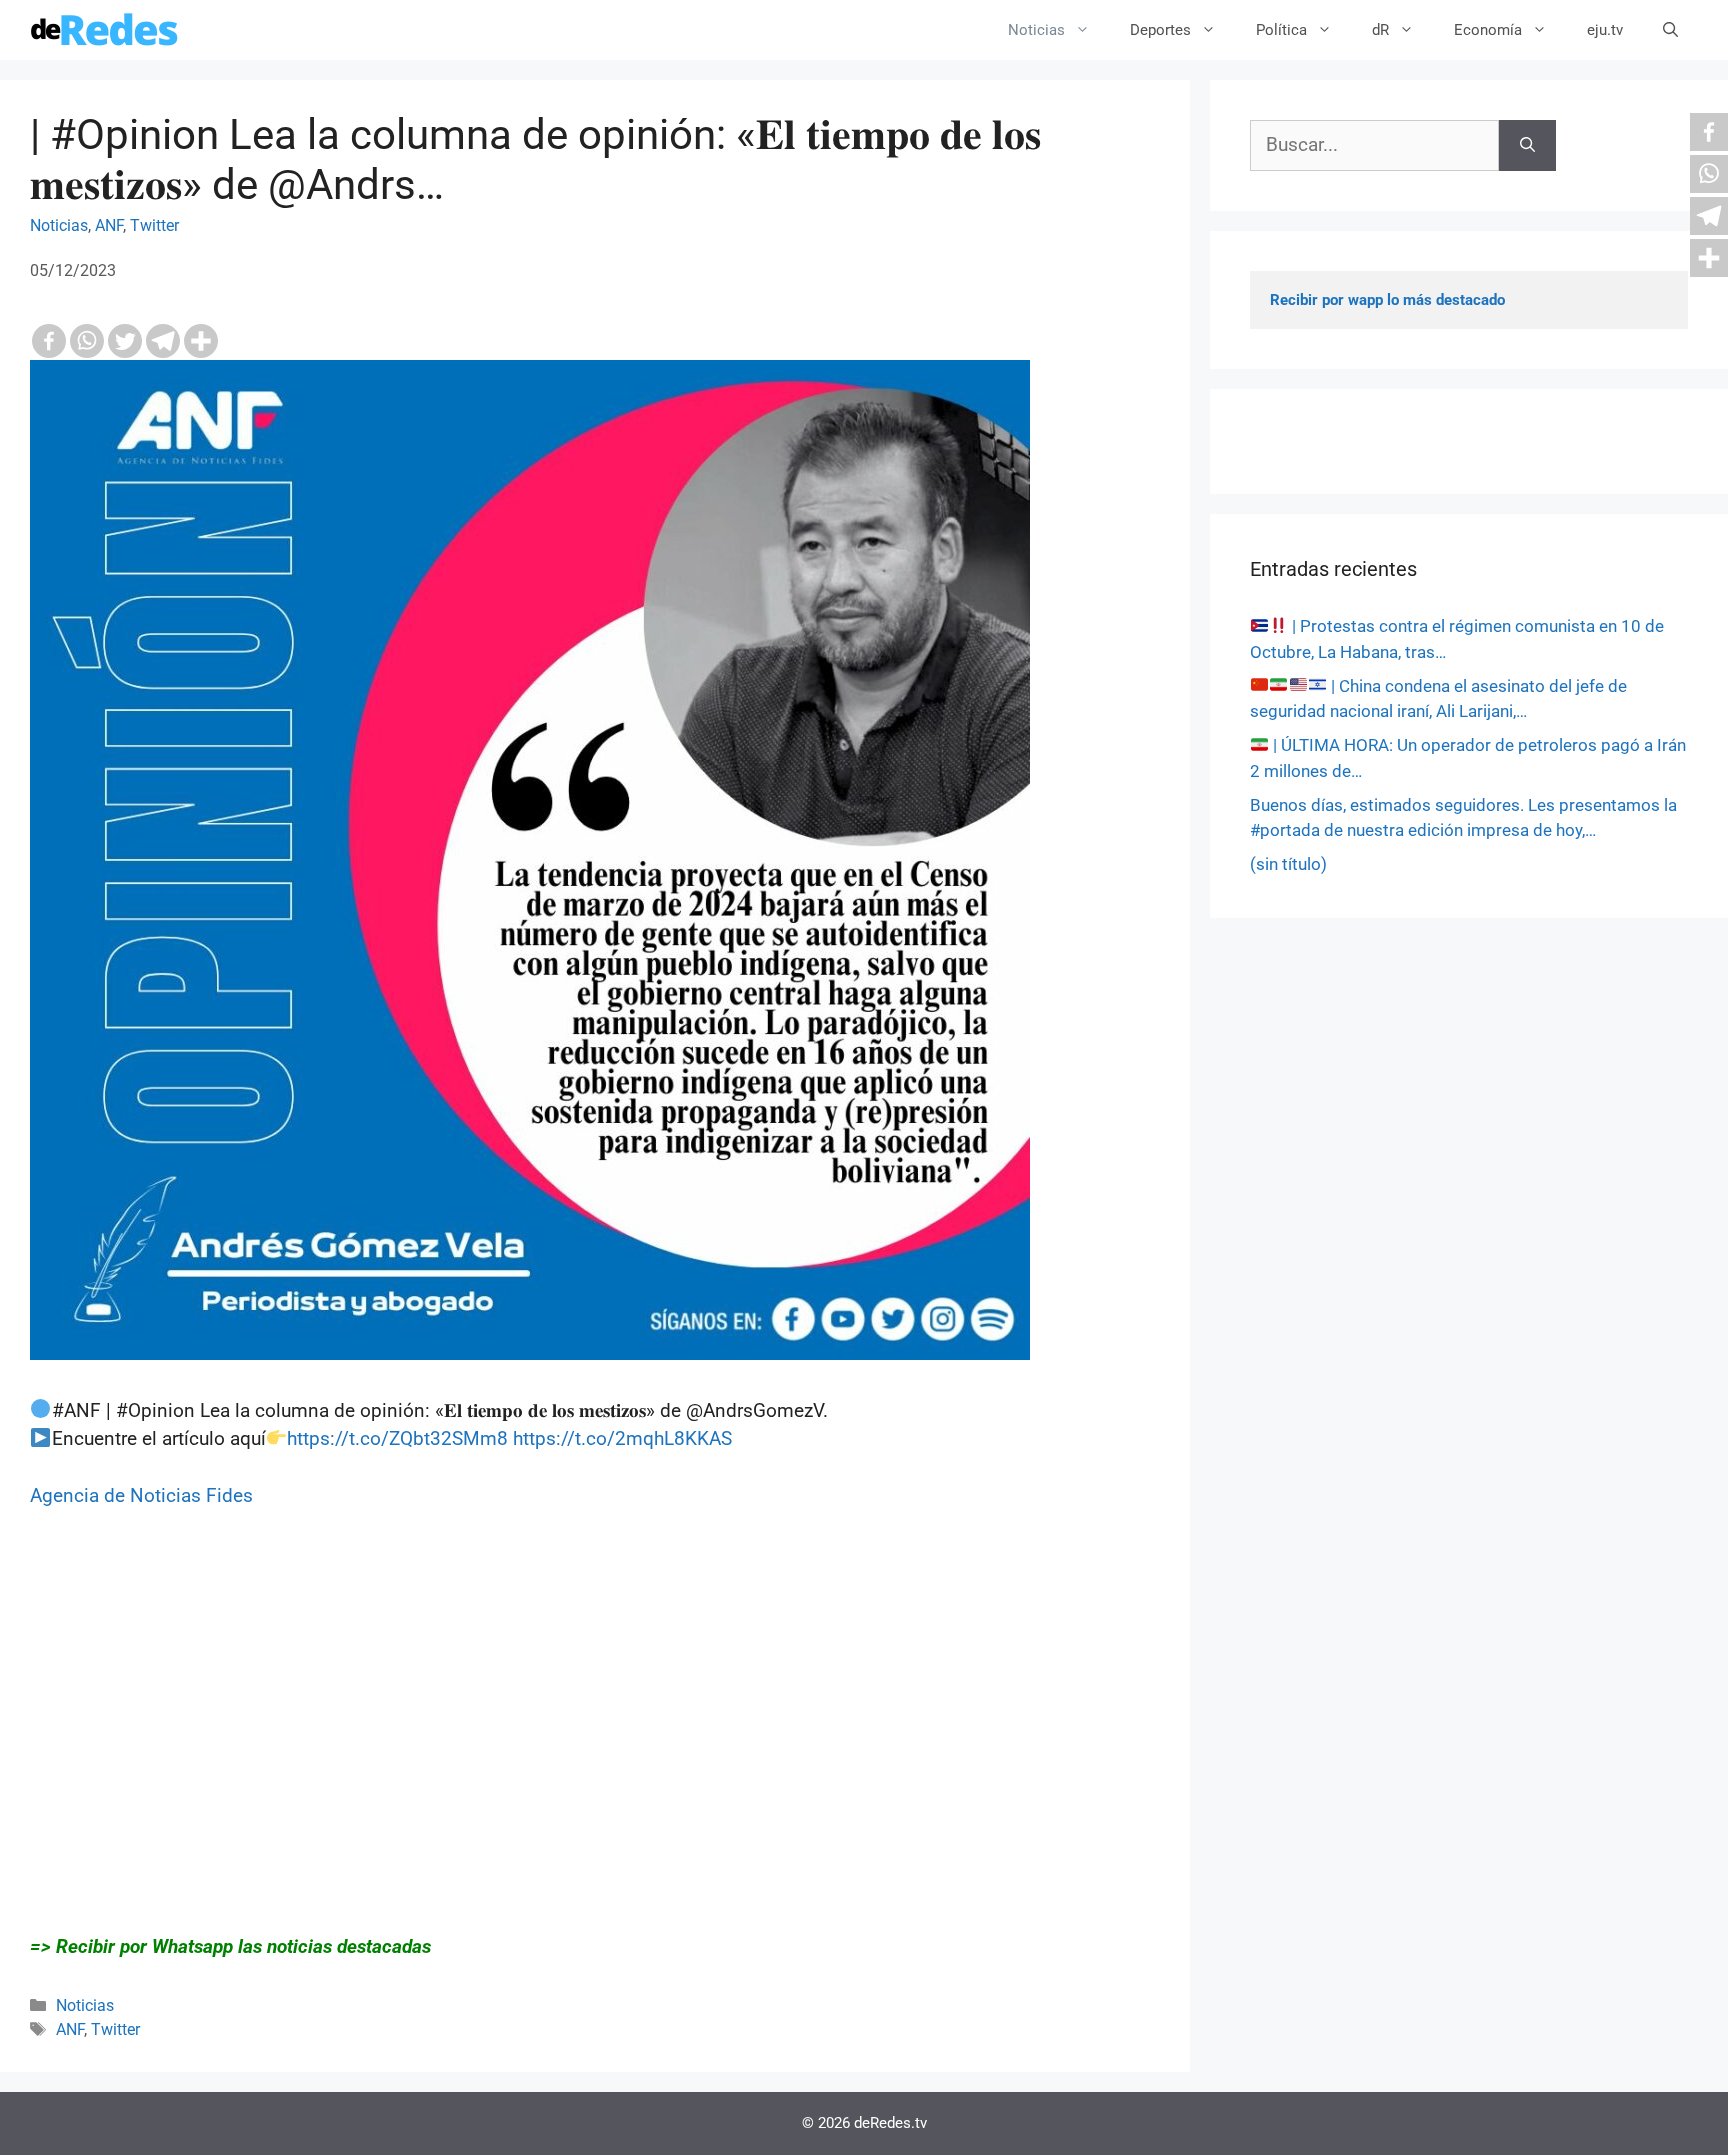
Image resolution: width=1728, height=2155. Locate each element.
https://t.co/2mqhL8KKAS (622, 1438)
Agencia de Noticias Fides (141, 1495)
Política (1281, 30)
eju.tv (1605, 30)
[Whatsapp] (87, 341)
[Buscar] (1527, 145)
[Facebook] (49, 341)
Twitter (154, 225)
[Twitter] (125, 341)
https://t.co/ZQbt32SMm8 (397, 1438)
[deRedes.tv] (105, 30)
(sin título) (1288, 864)
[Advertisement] (595, 1736)
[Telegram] (163, 341)
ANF (109, 225)
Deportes (1160, 30)
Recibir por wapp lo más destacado (1387, 300)
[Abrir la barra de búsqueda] (1670, 30)
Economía (1488, 30)
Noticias (1036, 30)
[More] (201, 341)
